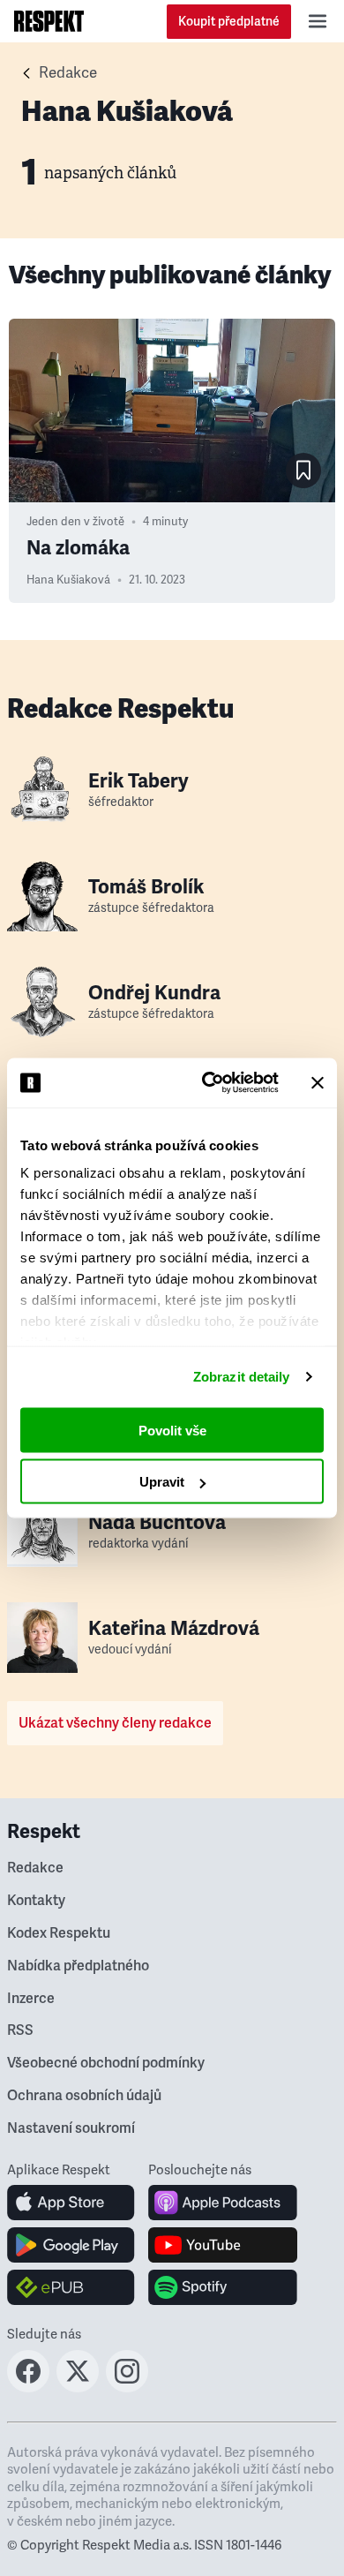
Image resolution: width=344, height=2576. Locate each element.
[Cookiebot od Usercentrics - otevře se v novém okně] (209, 1083)
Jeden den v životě (75, 522)
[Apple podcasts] (223, 2203)
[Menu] (318, 21)
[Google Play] (71, 2245)
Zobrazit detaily (242, 1377)
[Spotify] (223, 2287)
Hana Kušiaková (68, 580)
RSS (20, 2030)
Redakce (68, 73)
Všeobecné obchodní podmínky (106, 2063)
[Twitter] (78, 2387)
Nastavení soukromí (71, 2128)
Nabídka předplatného (78, 1966)
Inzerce (31, 1999)
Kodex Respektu (59, 1933)
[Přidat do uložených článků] (303, 471)
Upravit (162, 1482)
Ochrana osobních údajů (84, 2096)
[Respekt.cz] (49, 21)
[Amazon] (71, 2287)
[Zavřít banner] (318, 1082)
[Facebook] (28, 2387)
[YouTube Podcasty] (223, 2245)
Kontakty (36, 1901)
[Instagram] (127, 2387)
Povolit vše (172, 1430)
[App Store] (71, 2203)
